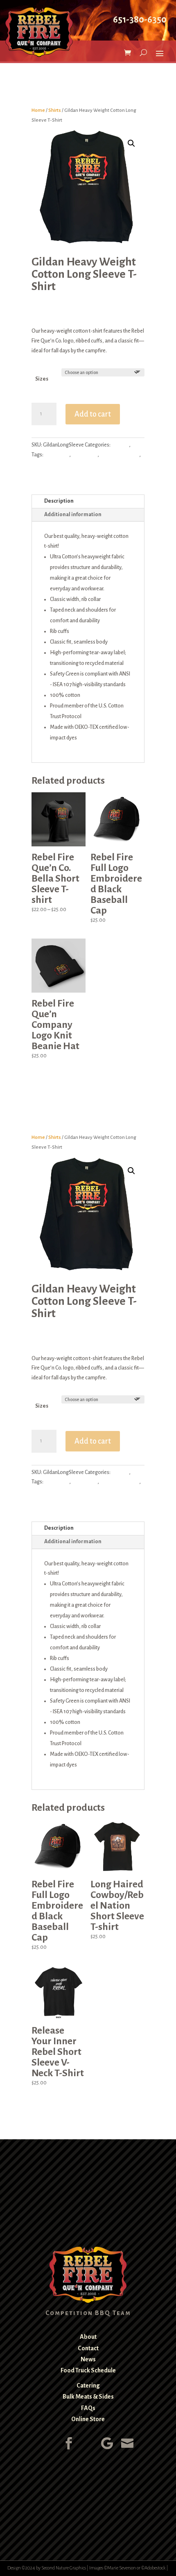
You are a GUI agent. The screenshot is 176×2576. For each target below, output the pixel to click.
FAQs (88, 2408)
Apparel (120, 445)
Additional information (73, 515)
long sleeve (85, 455)
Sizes (42, 379)
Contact (88, 2348)
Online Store (88, 2419)
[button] (131, 143)
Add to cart (93, 414)
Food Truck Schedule (88, 2370)
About (88, 2337)
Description (59, 501)
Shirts (55, 110)
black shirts (57, 455)
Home (38, 110)
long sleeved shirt (120, 455)
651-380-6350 (140, 20)
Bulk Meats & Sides (88, 2397)
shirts (38, 465)
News (88, 2359)
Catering (88, 2386)
